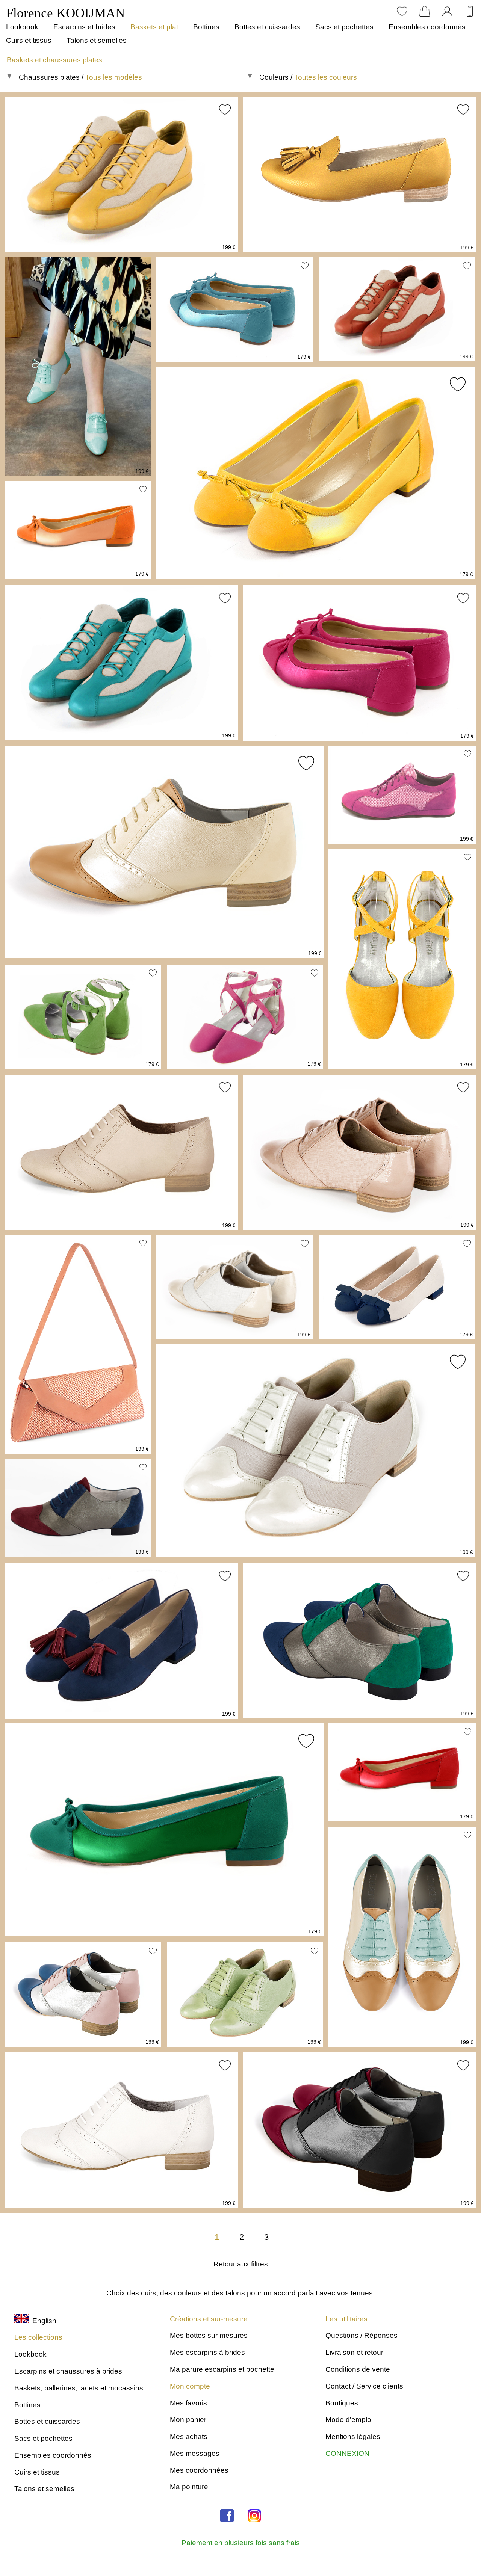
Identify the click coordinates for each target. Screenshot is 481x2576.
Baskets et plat (154, 27)
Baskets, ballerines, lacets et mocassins (79, 2388)
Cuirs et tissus (29, 40)
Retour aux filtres (241, 2264)
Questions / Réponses (362, 2335)
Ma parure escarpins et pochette (222, 2369)
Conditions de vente (358, 2369)
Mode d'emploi (349, 2420)
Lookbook (22, 27)
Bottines (206, 27)
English (42, 2321)
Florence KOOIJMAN (65, 13)
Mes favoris (188, 2403)
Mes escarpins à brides (207, 2352)
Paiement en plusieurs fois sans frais (241, 2543)
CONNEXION (347, 2453)
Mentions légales (353, 2436)
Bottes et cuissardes (267, 27)
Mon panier (188, 2420)
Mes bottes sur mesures (209, 2335)
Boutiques (342, 2403)
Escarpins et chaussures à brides (68, 2371)
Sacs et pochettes (344, 27)
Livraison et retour (354, 2352)
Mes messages (195, 2453)
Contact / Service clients (364, 2386)
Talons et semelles (97, 40)
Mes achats (189, 2436)
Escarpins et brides (84, 27)
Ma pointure (189, 2487)
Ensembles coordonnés (427, 27)
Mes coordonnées (199, 2470)
